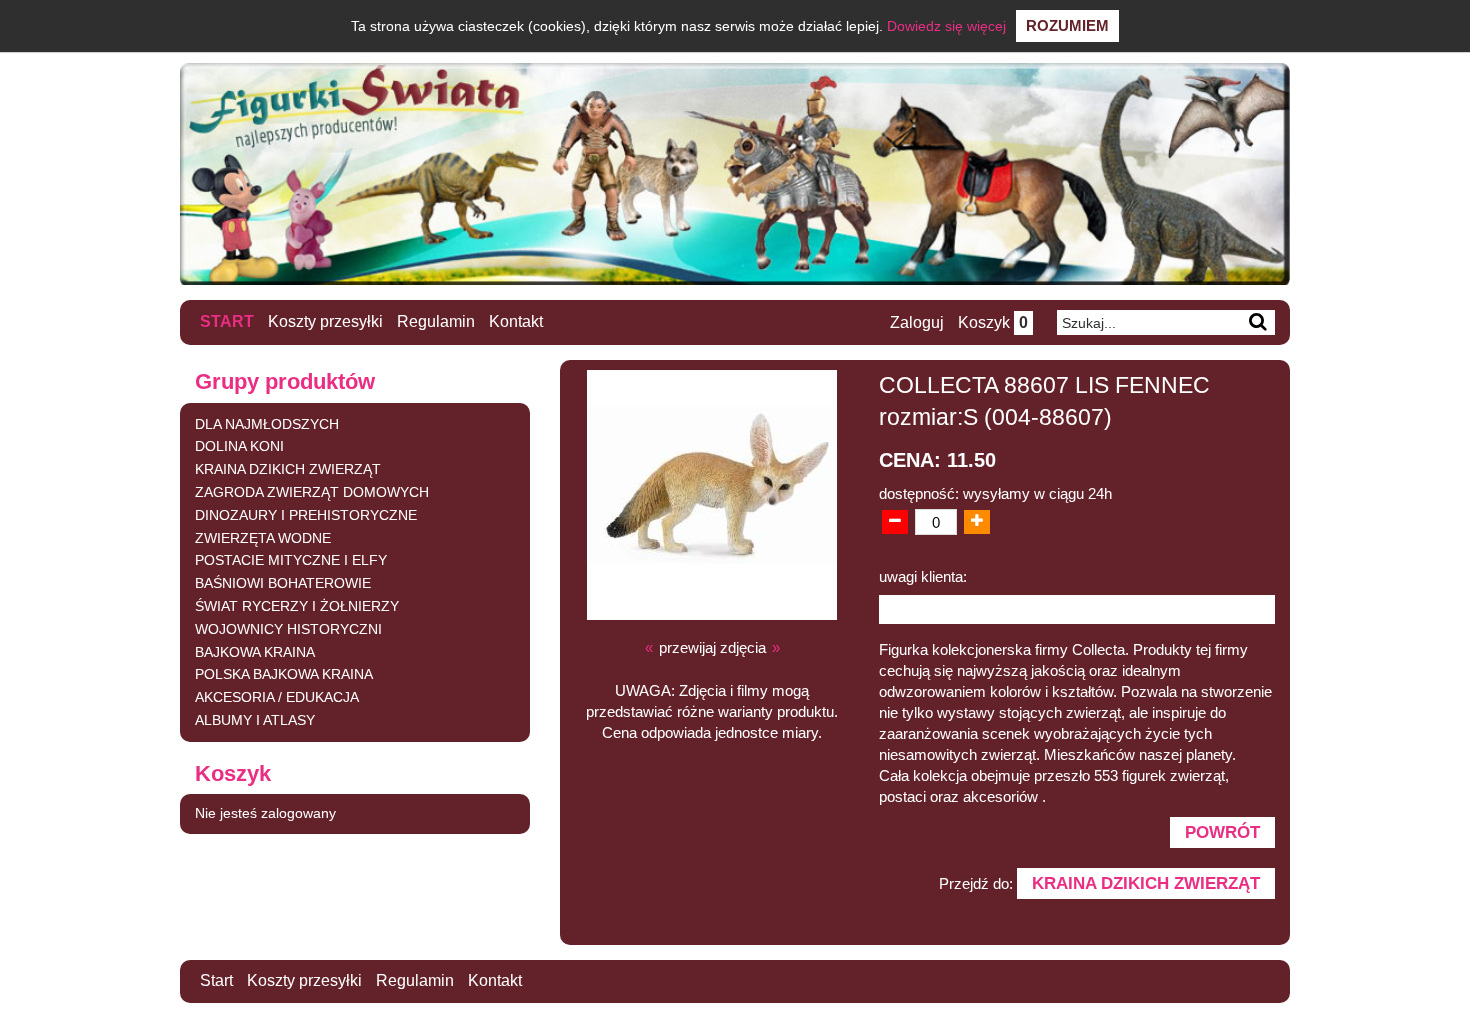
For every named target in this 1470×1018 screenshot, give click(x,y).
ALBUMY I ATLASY (255, 720)
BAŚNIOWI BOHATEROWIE (283, 583)
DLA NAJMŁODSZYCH (267, 424)
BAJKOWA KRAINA (255, 652)
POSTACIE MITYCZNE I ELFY (291, 560)
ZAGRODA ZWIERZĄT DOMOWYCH (312, 492)
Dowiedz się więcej (946, 26)
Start (227, 321)
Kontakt (516, 321)
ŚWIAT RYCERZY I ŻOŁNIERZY (297, 606)
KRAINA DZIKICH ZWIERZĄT (288, 469)
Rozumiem (1067, 25)
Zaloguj (917, 322)
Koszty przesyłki (325, 321)
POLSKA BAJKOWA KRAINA (284, 674)
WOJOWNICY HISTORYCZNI (288, 629)
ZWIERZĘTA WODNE (263, 538)
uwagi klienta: (923, 576)
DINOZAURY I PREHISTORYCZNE (306, 515)
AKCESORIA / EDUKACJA (277, 697)
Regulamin (436, 321)
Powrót (1222, 832)
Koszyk (993, 322)
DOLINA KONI (239, 446)
